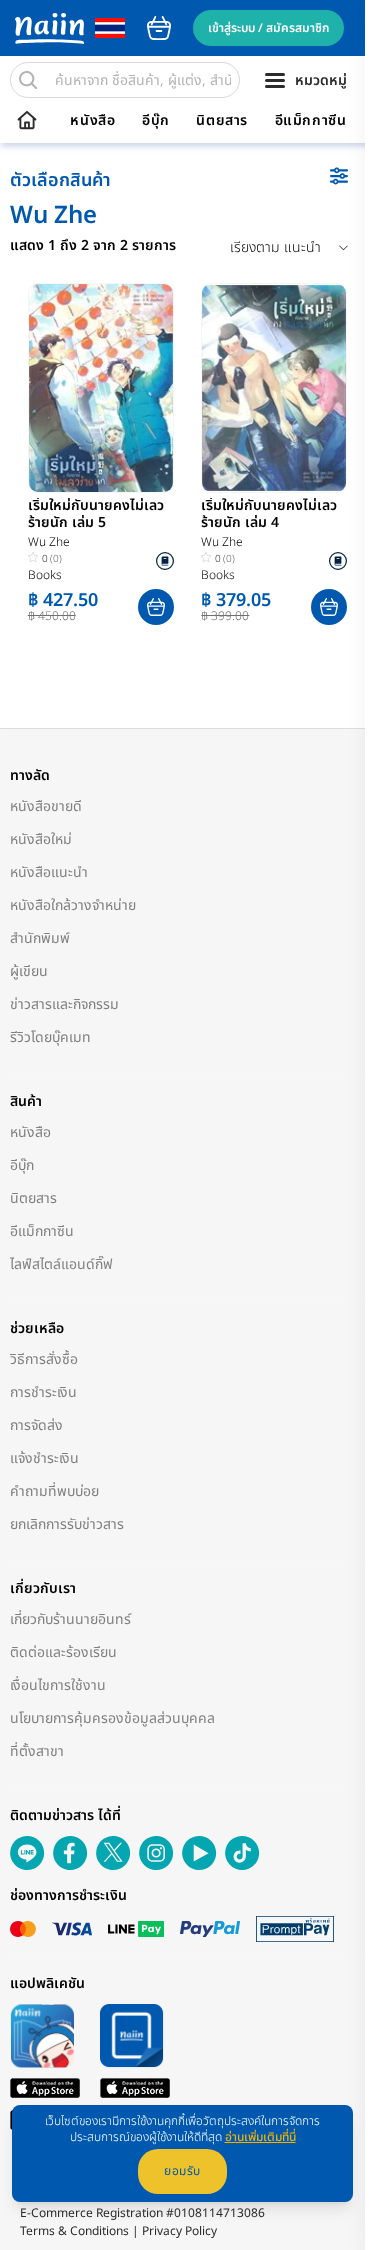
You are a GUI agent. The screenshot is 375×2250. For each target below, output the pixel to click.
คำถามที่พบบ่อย (54, 1491)
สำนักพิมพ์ (40, 938)
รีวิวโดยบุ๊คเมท (50, 1037)
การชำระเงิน (43, 1392)
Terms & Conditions (74, 2231)
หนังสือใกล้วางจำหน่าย (73, 905)
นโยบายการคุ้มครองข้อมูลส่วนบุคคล (112, 1718)
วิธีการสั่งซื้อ (44, 1359)
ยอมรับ (182, 2171)
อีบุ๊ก (156, 121)
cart (159, 28)
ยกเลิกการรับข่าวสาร (67, 1524)
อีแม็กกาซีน (311, 121)
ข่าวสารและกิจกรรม (64, 1004)
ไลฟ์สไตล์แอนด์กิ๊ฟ (61, 1264)
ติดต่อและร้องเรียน (63, 1652)
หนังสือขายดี (46, 806)
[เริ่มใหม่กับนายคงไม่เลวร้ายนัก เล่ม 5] (101, 388)
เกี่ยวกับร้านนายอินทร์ (70, 1619)
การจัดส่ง (36, 1425)
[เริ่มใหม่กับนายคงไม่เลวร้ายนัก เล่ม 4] (274, 388)
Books (45, 575)
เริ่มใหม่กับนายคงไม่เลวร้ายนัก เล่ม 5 (96, 515)
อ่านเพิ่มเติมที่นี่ (260, 2137)
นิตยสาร (222, 121)
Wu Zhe (49, 542)
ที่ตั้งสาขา (37, 1751)
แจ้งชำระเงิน (44, 1458)
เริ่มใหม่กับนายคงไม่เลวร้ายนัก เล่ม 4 (269, 515)
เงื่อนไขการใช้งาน (58, 1685)
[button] (156, 607)
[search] (28, 80)
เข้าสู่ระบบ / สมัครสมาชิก (268, 28)
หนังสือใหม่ (41, 839)
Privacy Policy (179, 2231)
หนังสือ (92, 121)
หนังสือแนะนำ (49, 872)
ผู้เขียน (29, 971)
